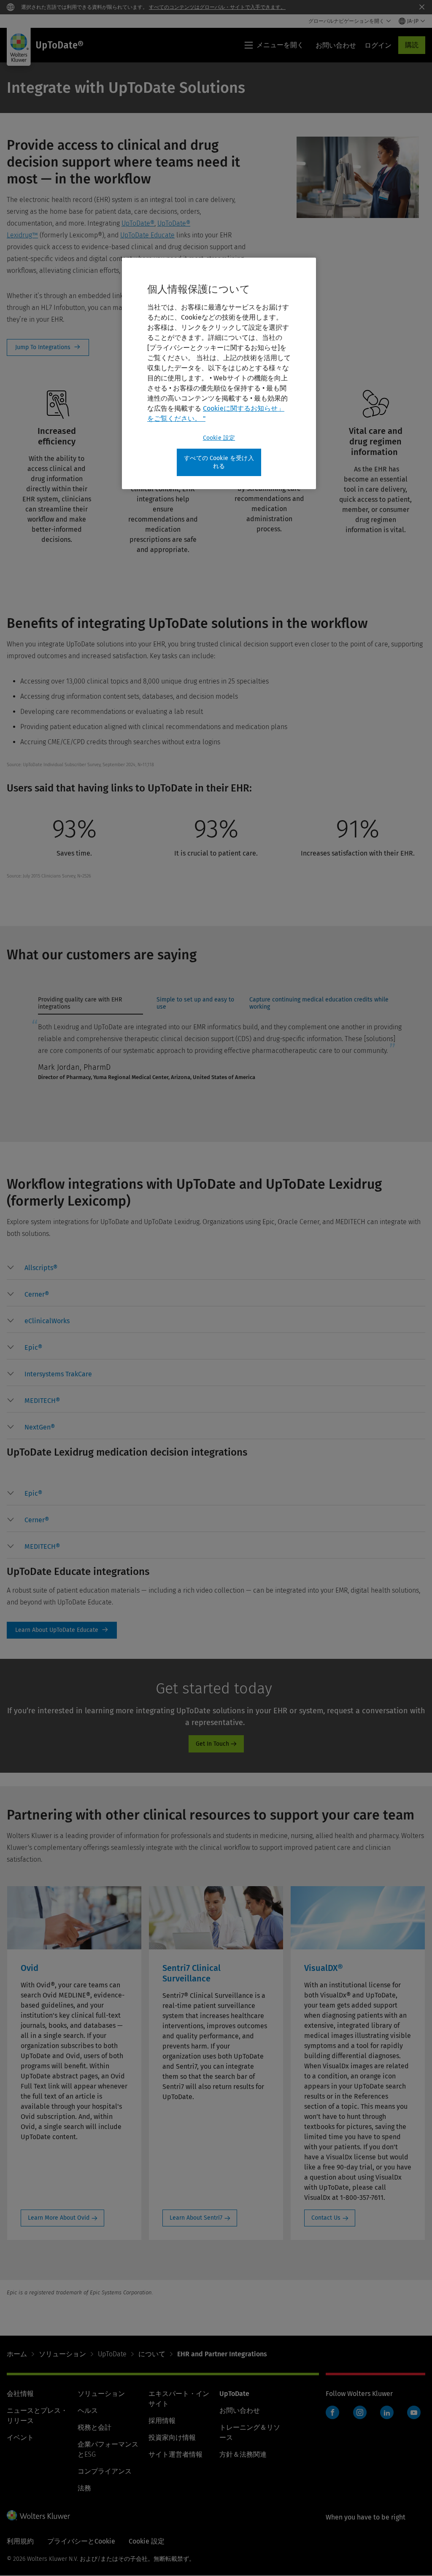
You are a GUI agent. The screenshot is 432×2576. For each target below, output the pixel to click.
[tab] (90, 1005)
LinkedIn (387, 2412)
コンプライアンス (105, 2471)
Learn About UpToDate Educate (62, 1630)
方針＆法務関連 (243, 2454)
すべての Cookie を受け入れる (219, 462)
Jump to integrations (48, 347)
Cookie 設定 (219, 438)
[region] (219, 373)
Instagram (360, 2412)
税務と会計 (94, 2427)
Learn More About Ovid (59, 2218)
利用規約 (20, 2541)
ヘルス (88, 2410)
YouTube (414, 2412)
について (152, 2354)
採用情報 (162, 2421)
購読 (412, 45)
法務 (84, 2488)
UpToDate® (138, 223)
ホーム (17, 2354)
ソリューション (62, 2354)
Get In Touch (212, 1744)
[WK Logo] (38, 2515)
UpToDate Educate (147, 235)
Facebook (332, 2412)
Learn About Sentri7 (196, 2218)
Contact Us (326, 2218)
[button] (41, 1268)
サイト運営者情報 (175, 2454)
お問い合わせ (240, 2410)
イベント (20, 2437)
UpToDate (112, 2354)
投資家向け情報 (172, 2437)
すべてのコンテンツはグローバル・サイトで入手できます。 (217, 7)
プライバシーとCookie (81, 2541)
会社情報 (20, 2394)
